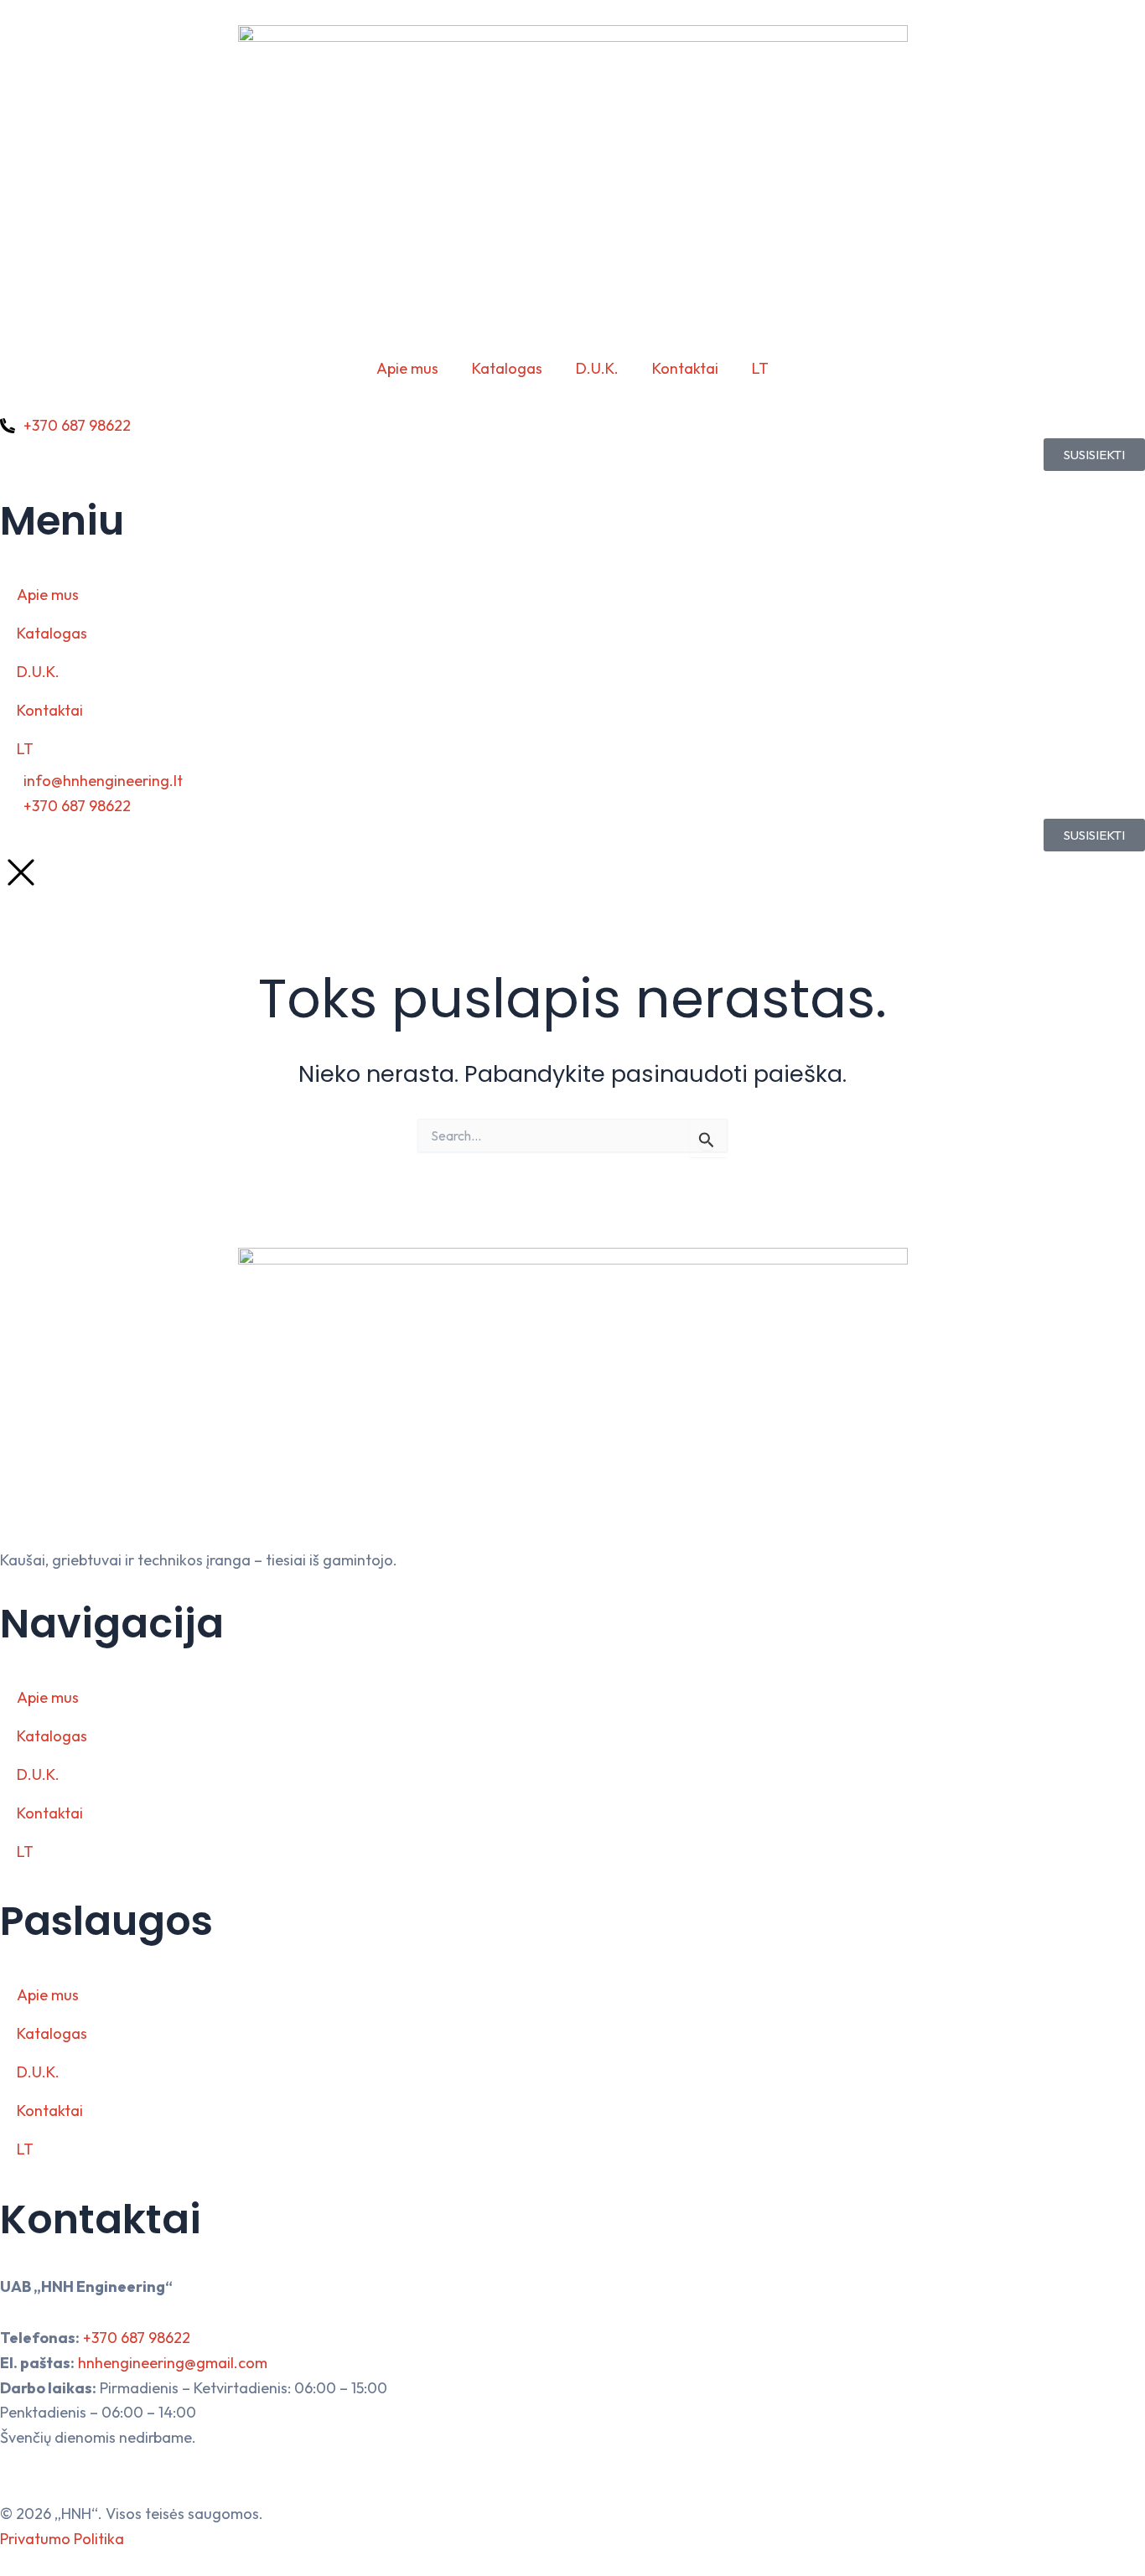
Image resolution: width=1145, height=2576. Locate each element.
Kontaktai (685, 368)
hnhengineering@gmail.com (173, 2363)
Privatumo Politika (62, 2539)
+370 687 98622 (137, 2338)
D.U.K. (597, 368)
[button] (760, 369)
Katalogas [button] (507, 368)
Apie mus (407, 368)
